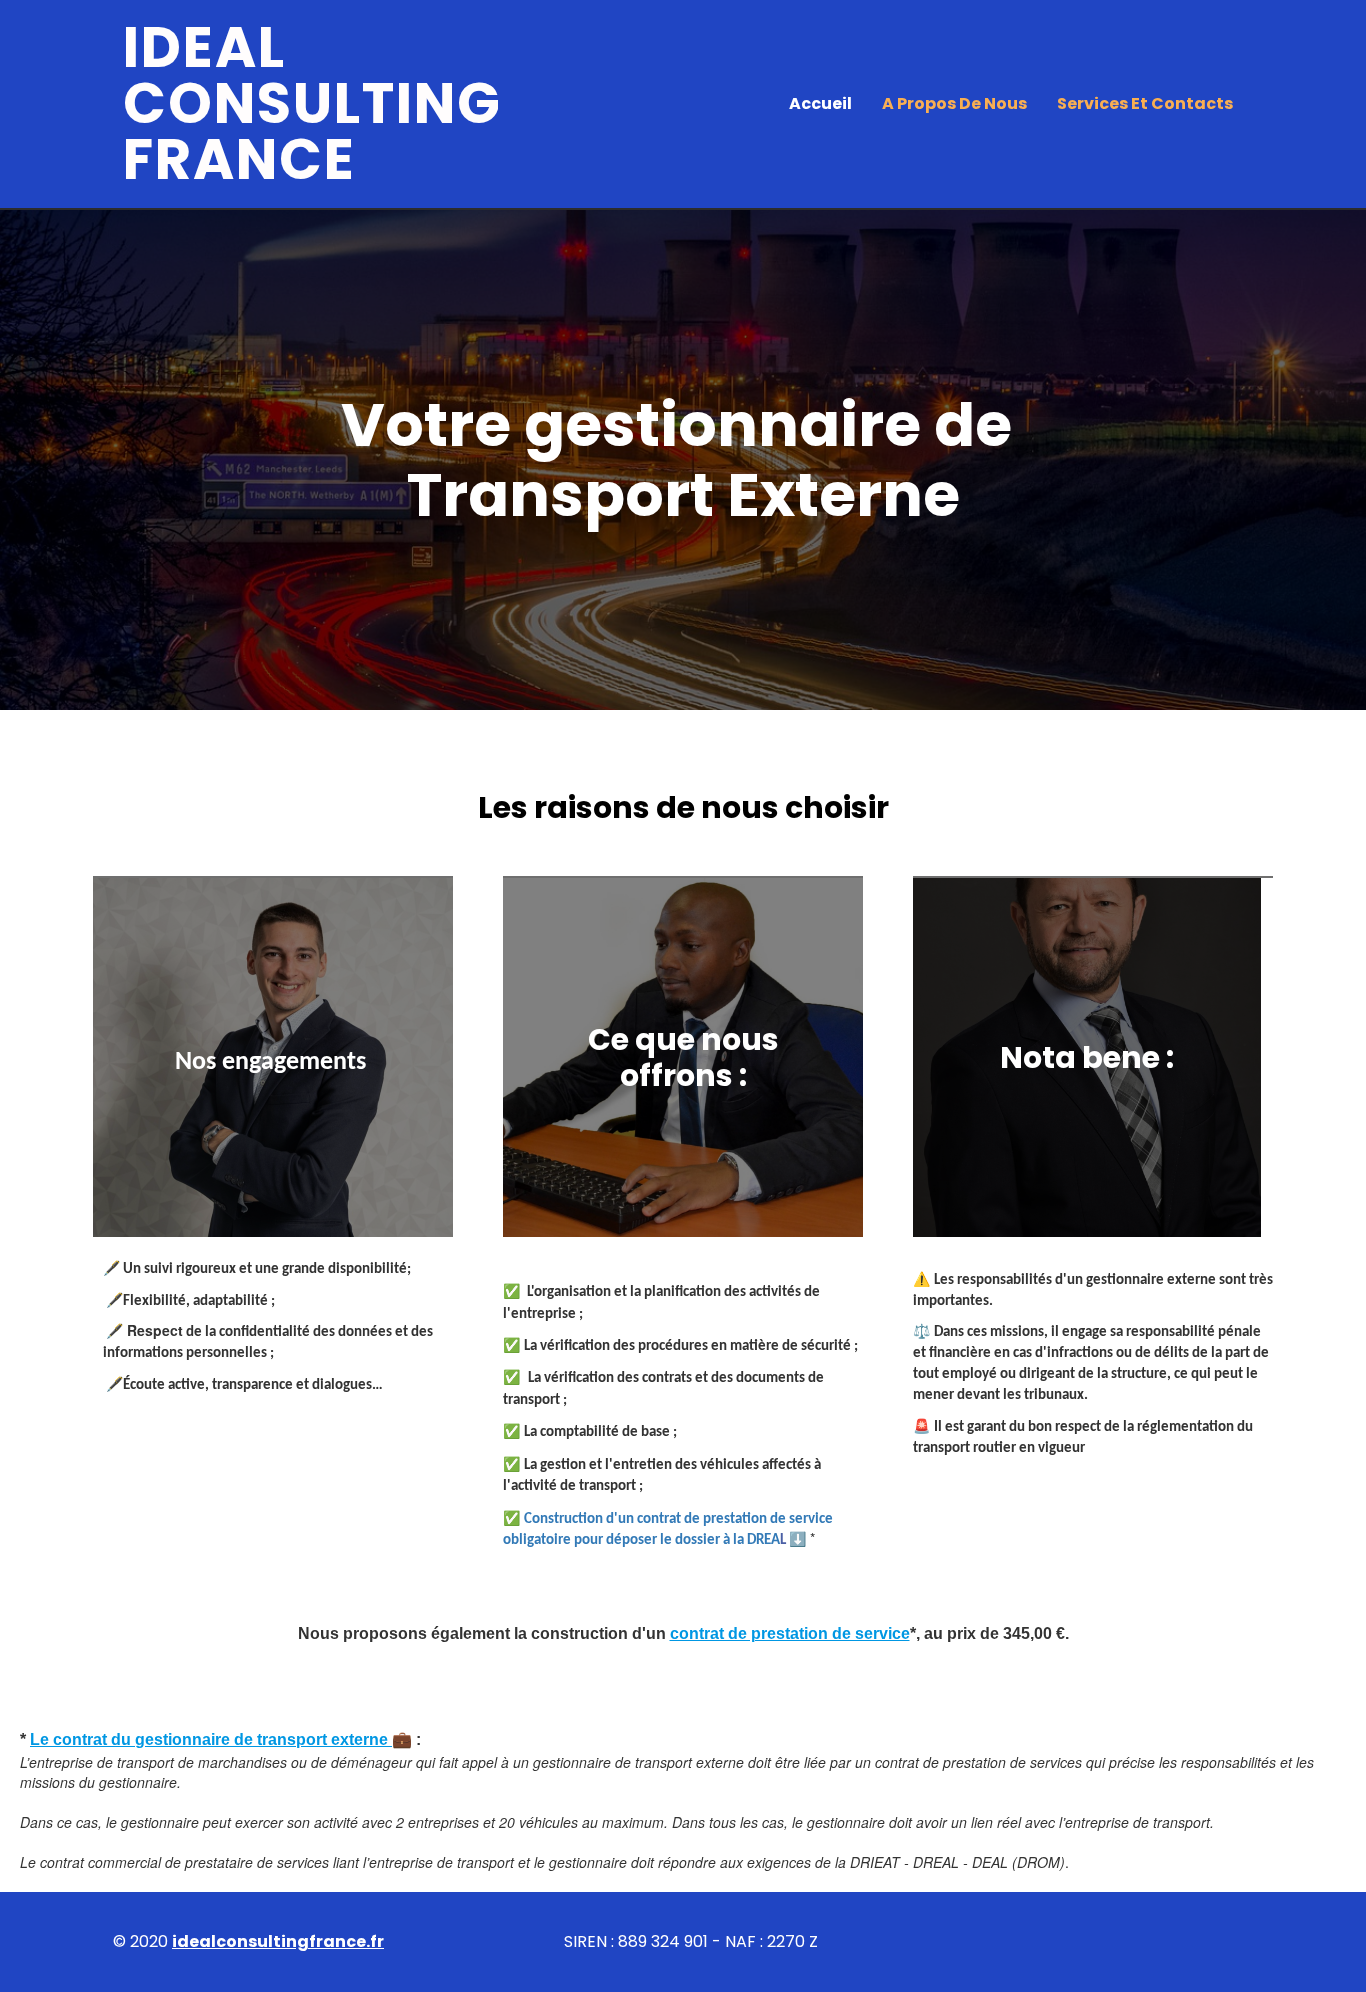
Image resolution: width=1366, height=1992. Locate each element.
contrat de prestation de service (790, 1633)
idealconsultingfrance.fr (278, 1941)
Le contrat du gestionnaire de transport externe (211, 1739)
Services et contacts (1145, 103)
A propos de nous (954, 103)
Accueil (820, 103)
